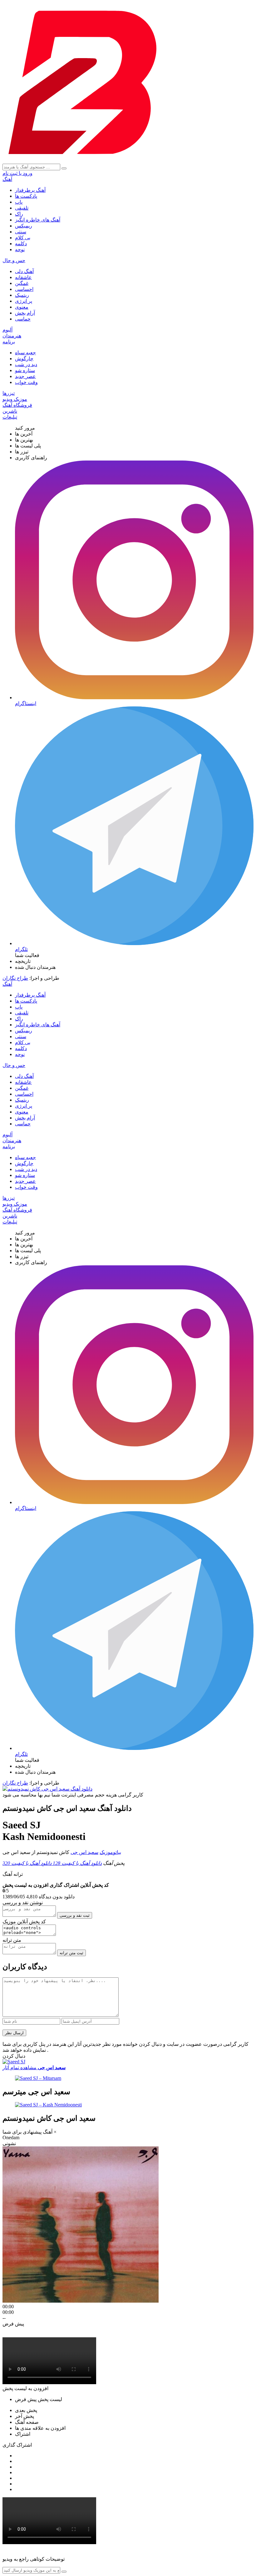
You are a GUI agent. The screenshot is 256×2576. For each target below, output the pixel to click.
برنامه (9, 342)
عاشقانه (23, 277)
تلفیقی (22, 208)
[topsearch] (64, 168)
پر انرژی (24, 301)
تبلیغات (10, 417)
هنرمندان (12, 336)
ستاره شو (25, 370)
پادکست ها (26, 196)
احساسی (24, 289)
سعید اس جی (84, 1852)
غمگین (22, 283)
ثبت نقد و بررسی (75, 1915)
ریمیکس (24, 226)
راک (19, 214)
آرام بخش (25, 313)
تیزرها (9, 393)
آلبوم (7, 330)
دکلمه (21, 244)
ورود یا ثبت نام (17, 173)
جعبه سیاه (25, 353)
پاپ (19, 202)
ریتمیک (22, 295)
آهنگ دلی (24, 271)
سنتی (21, 232)
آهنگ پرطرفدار (30, 190)
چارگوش (24, 359)
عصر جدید (25, 376)
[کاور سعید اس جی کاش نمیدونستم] (47, 1789)
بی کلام (23, 238)
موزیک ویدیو (15, 399)
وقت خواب (26, 382)
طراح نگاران (15, 978)
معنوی (22, 307)
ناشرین (10, 411)
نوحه (20, 249)
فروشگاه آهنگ (17, 405)
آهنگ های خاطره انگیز (38, 220)
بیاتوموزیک (110, 1852)
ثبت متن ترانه (71, 1953)
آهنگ (7, 179)
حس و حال (14, 260)
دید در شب (26, 364)
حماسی (23, 319)
